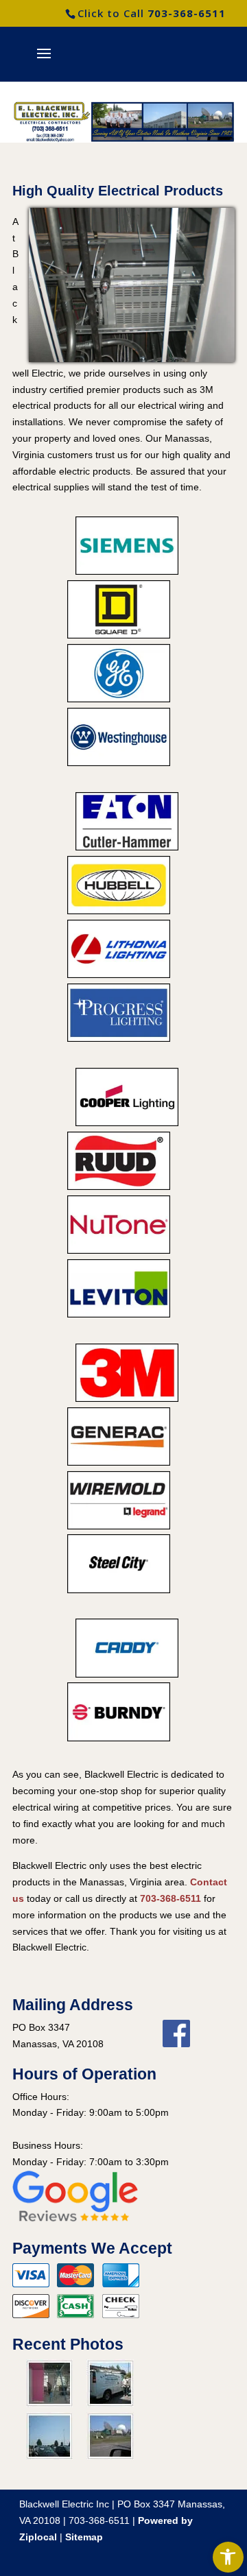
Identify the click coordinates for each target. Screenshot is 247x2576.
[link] (228, 2557)
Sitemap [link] (84, 2537)
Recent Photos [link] (68, 2344)
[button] (44, 62)
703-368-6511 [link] (187, 13)
